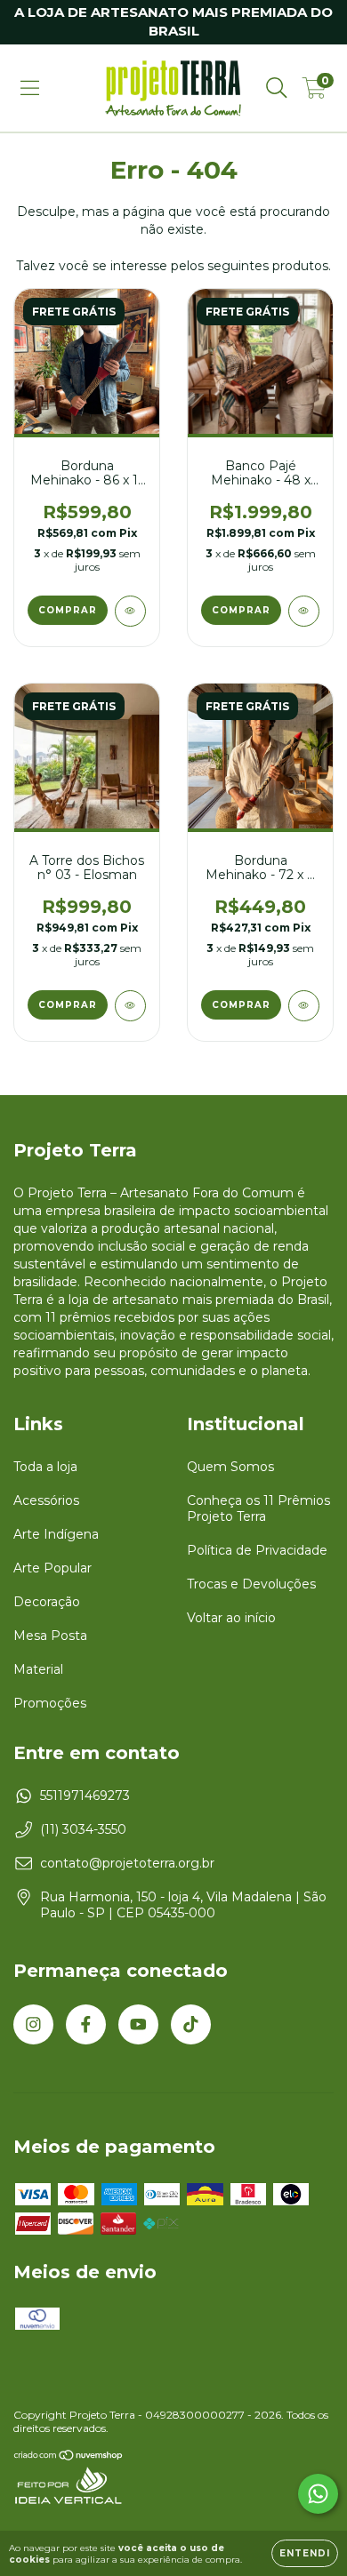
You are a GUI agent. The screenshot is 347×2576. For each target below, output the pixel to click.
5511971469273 (85, 1796)
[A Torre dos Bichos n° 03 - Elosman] (130, 1006)
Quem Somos (230, 1467)
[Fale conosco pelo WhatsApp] (318, 2494)
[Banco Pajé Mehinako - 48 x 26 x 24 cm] (304, 611)
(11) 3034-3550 (83, 1829)
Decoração (47, 1602)
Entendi (305, 2553)
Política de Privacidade (257, 1550)
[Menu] (30, 88)
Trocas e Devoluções (251, 1584)
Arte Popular (52, 1568)
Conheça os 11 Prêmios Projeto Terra (258, 1508)
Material (38, 1669)
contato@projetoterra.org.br (127, 1863)
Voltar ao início (231, 1618)
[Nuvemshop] (69, 2457)
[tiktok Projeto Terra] (191, 2024)
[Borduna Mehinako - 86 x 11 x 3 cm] (130, 611)
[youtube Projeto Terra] (138, 2024)
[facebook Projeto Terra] (86, 2024)
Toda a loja (45, 1467)
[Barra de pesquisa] (277, 88)
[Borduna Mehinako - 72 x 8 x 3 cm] (304, 1006)
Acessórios (46, 1500)
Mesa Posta (50, 1636)
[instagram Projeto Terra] (33, 2024)
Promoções (50, 1703)
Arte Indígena (56, 1534)
